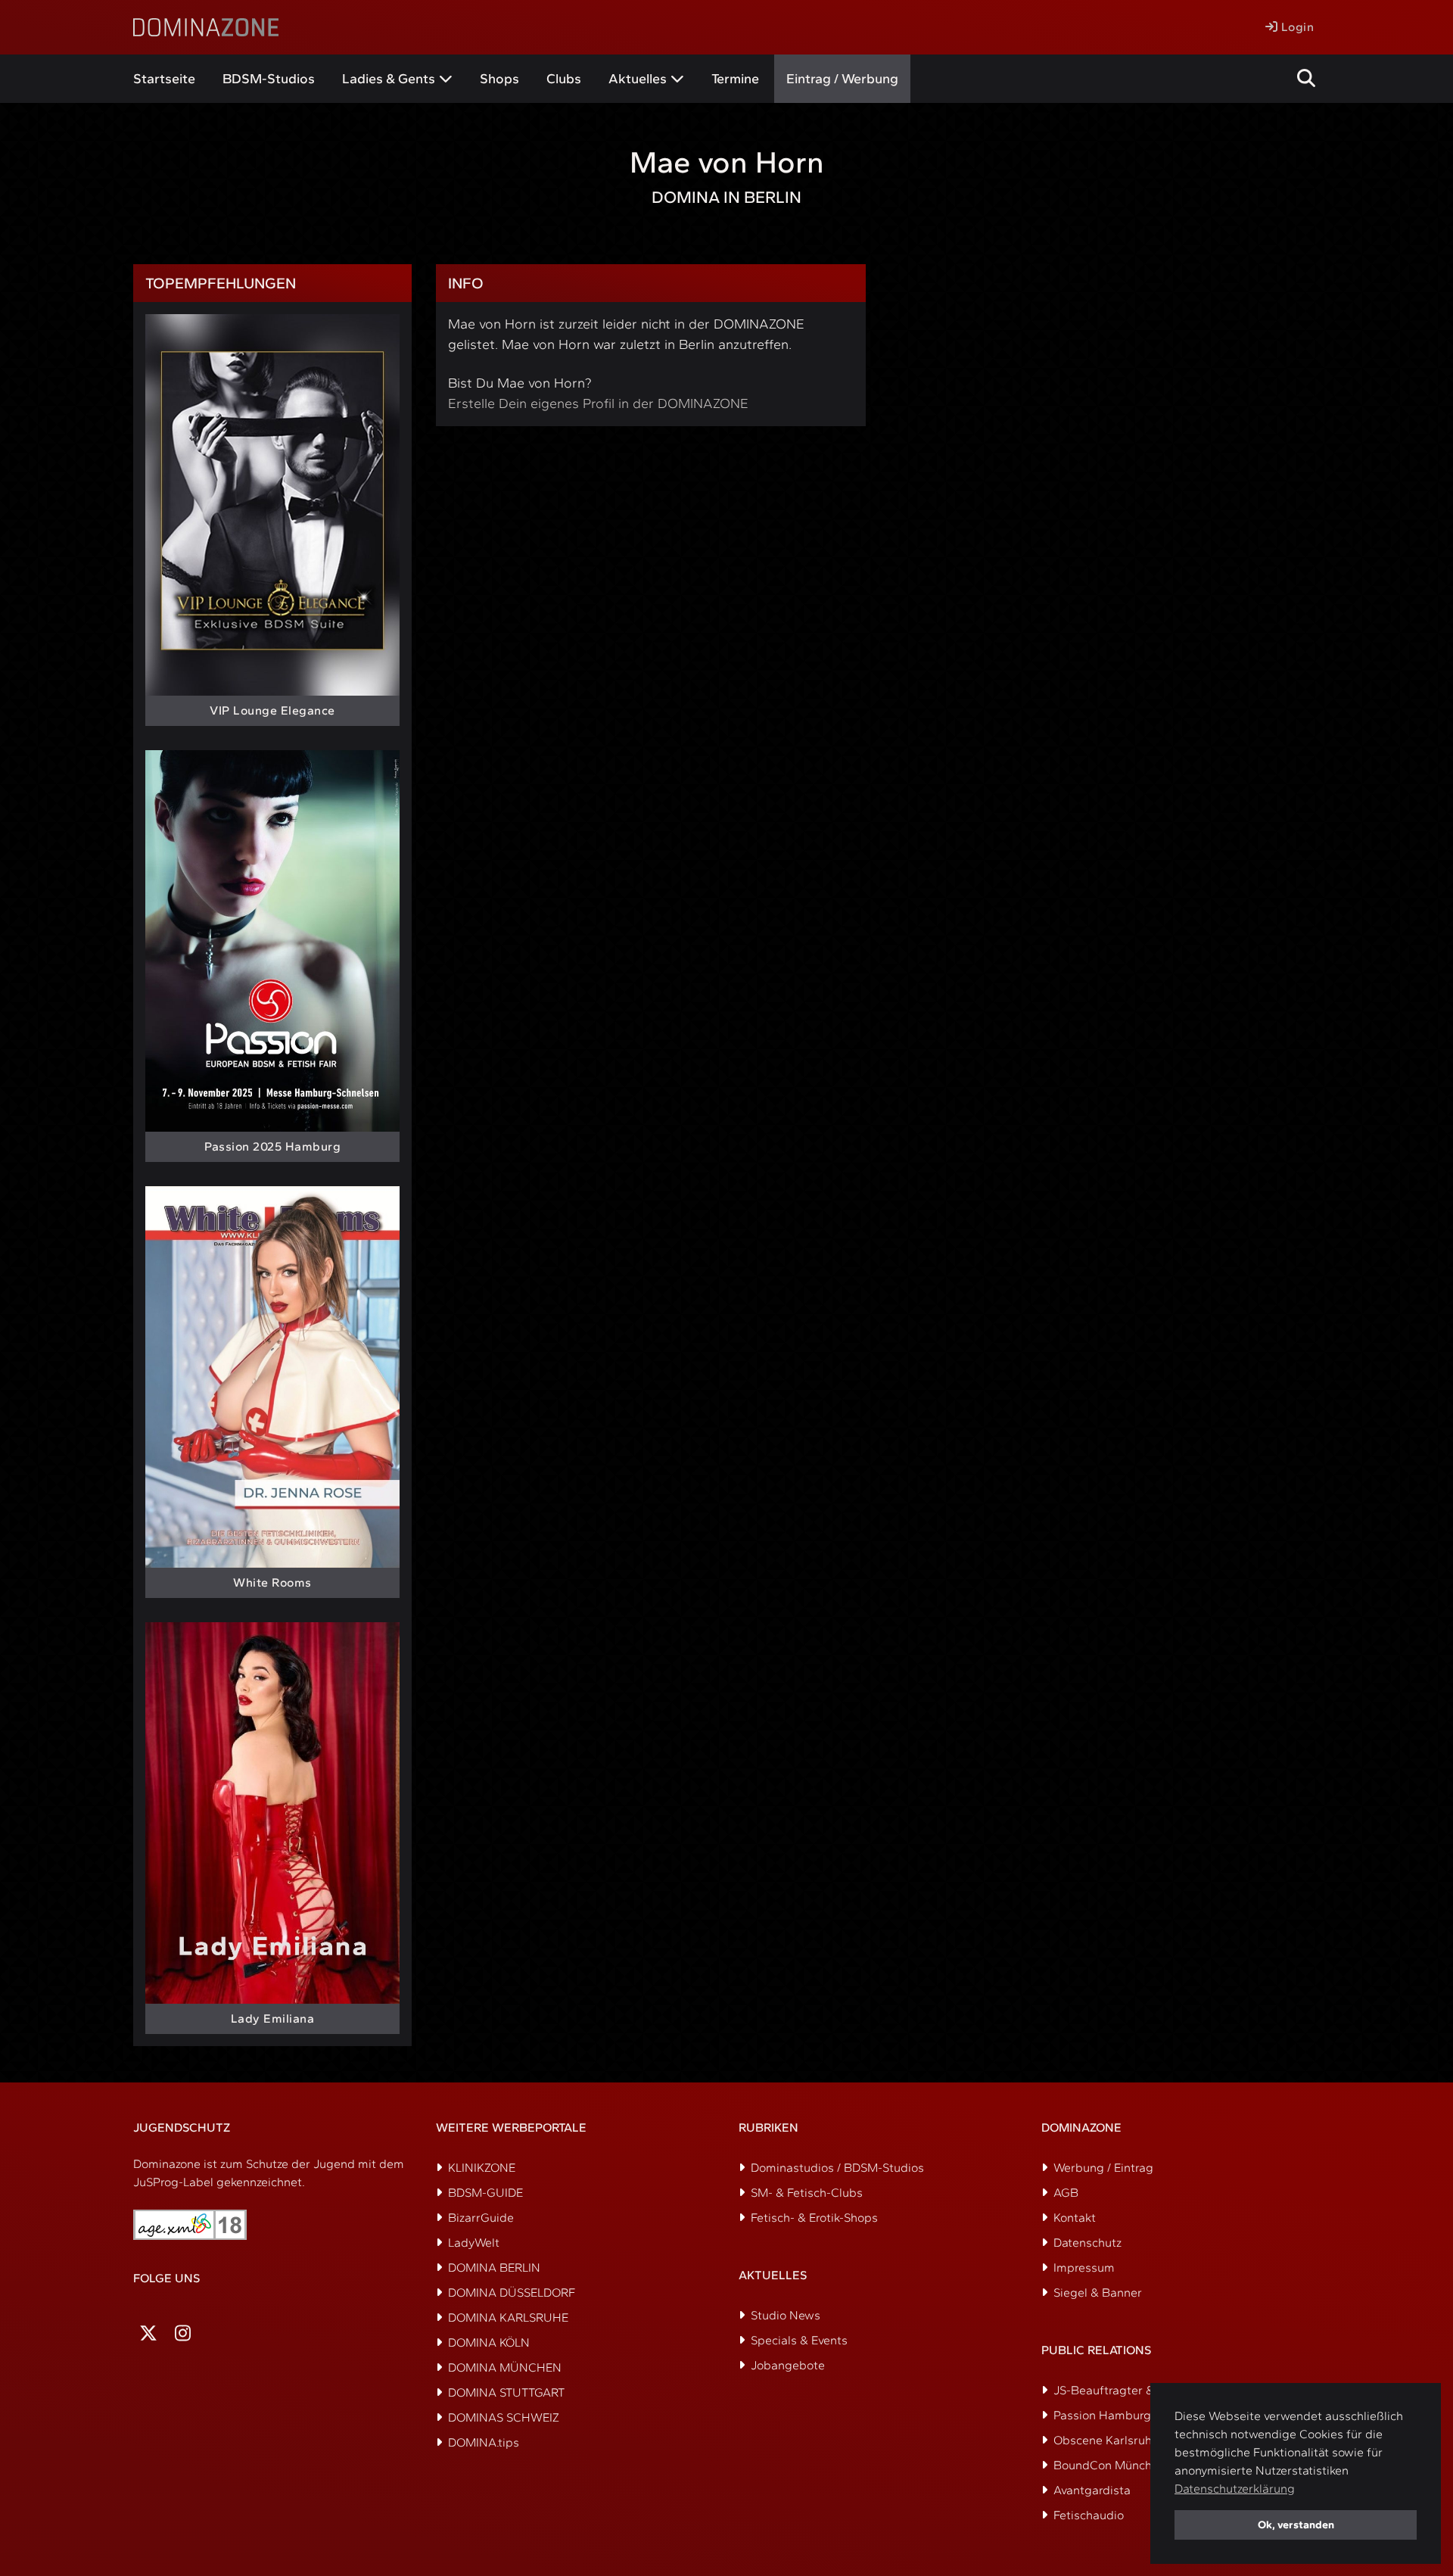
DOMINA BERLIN (494, 2268)
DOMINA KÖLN (489, 2342)
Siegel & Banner (1098, 2293)
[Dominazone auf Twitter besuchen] (148, 2333)
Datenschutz (1087, 2243)
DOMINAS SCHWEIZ (504, 2417)
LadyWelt (474, 2243)
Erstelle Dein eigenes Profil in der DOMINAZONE (598, 403)
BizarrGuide (481, 2218)
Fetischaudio (1089, 2515)
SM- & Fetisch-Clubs (807, 2193)
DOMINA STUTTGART (506, 2392)
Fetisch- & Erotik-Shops (814, 2218)
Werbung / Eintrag (1103, 2168)
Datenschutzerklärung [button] (1235, 2489)
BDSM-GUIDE (485, 2193)
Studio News (786, 2315)
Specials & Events (799, 2340)
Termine (735, 79)
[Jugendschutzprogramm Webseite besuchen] (190, 2225)
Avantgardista (1092, 2490)
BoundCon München (1109, 2465)
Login (1296, 27)
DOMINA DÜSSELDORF (512, 2293)
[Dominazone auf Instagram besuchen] (183, 2333)
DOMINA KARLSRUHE (508, 2317)
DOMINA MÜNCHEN (505, 2367)
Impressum (1084, 2268)
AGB (1066, 2193)
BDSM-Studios (269, 79)
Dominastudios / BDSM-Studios (837, 2168)
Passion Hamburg (1102, 2415)
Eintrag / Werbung (842, 79)
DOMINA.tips (484, 2442)
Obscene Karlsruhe (1106, 2440)
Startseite (164, 79)
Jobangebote (788, 2365)
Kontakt (1075, 2218)
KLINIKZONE (482, 2168)
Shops (499, 79)
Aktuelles (638, 79)
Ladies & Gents (389, 79)
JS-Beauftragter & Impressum (1136, 2390)
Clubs (564, 79)
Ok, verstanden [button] (1296, 2525)
